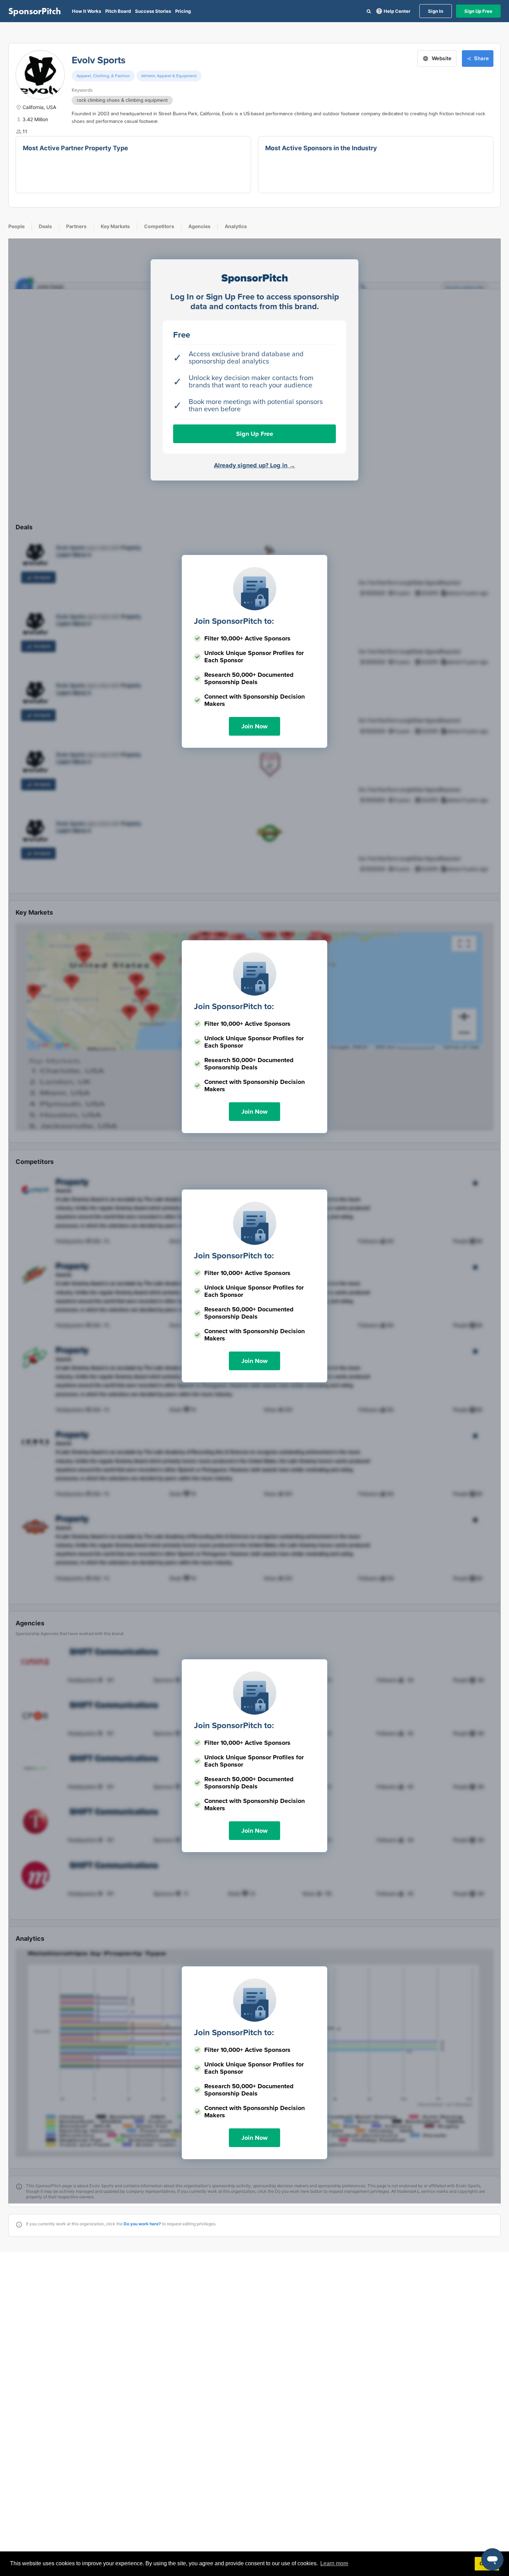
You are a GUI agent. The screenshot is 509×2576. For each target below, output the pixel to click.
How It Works (87, 11)
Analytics (236, 226)
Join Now (254, 726)
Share (481, 59)
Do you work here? (142, 2224)
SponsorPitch (35, 11)
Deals (45, 226)
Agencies (199, 226)
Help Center (397, 11)
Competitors (159, 226)
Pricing (183, 11)
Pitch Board (118, 11)
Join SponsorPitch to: (234, 621)
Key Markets (115, 226)
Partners (76, 226)
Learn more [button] (334, 2563)
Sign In (436, 11)
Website (442, 59)
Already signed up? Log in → (255, 465)
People (16, 226)
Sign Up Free (478, 11)
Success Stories (153, 11)
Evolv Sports (99, 60)
